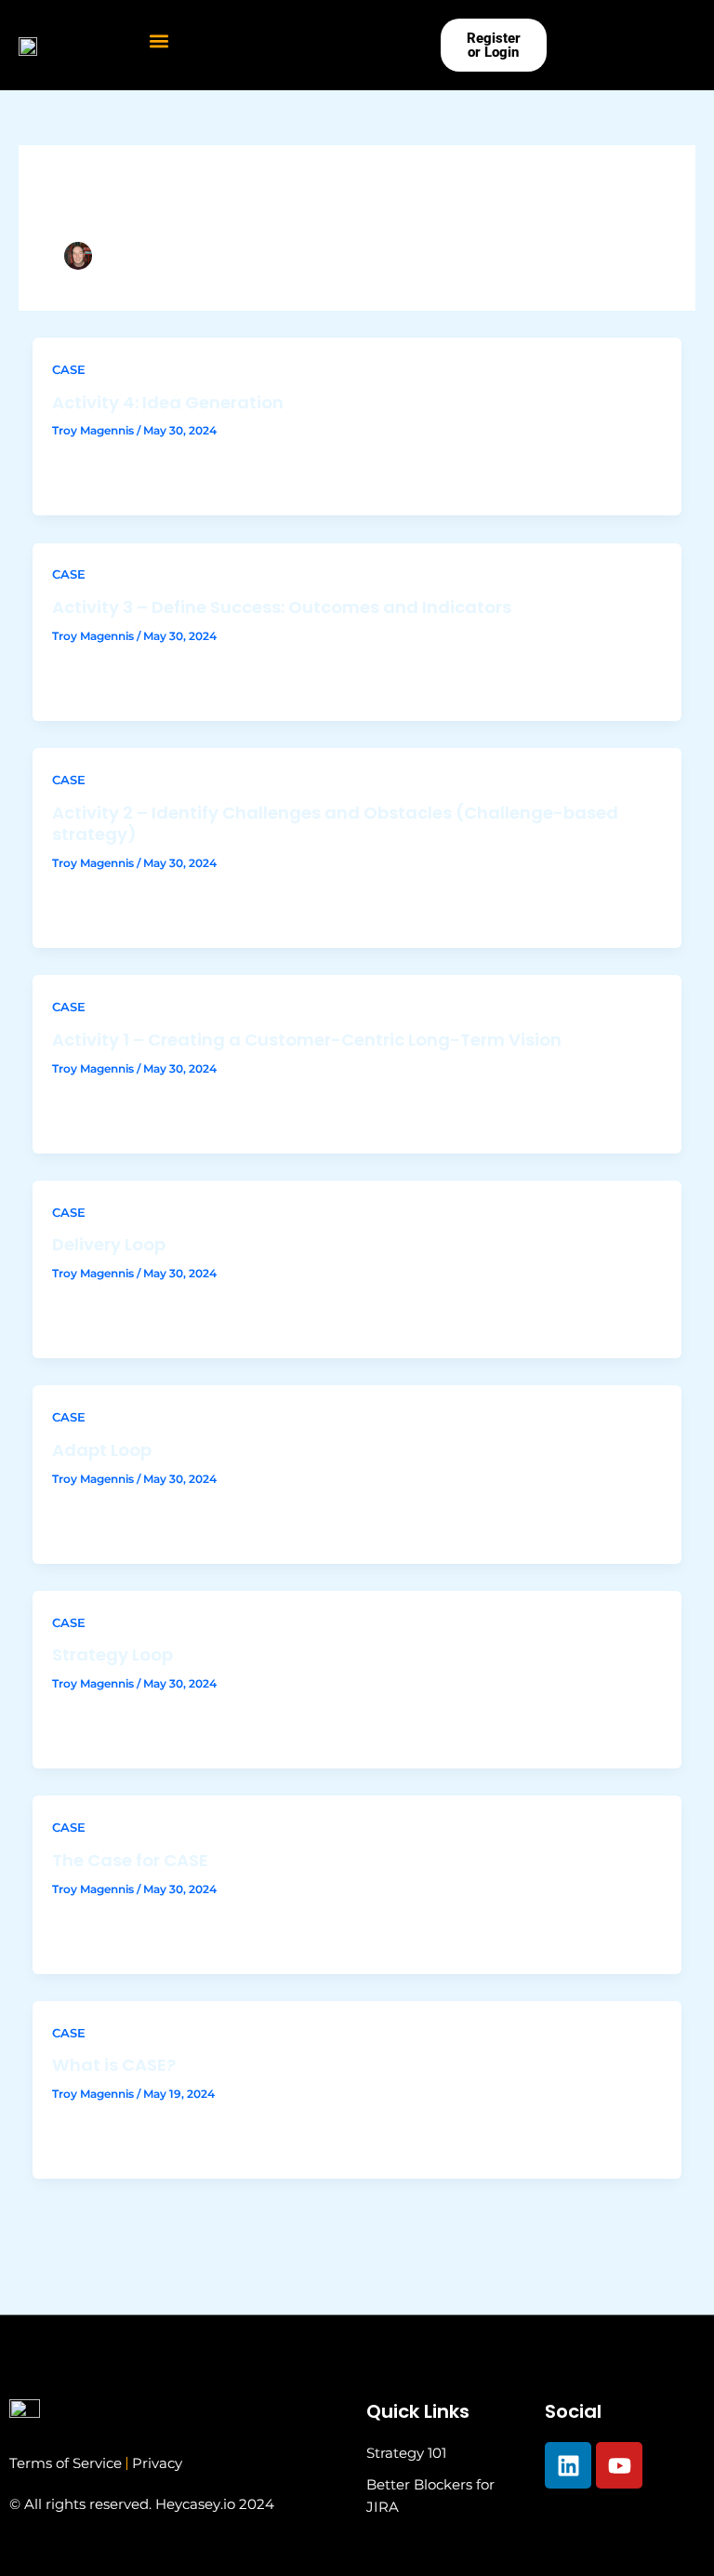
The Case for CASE (130, 1860)
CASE (69, 370)
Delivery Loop (109, 1244)
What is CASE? (114, 2065)
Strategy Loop (112, 1655)
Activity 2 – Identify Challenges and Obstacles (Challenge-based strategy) (335, 824)
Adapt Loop (102, 1450)
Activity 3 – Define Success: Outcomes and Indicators (282, 607)
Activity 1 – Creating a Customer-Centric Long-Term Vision (307, 1040)
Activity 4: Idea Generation (168, 402)
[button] (159, 40)
